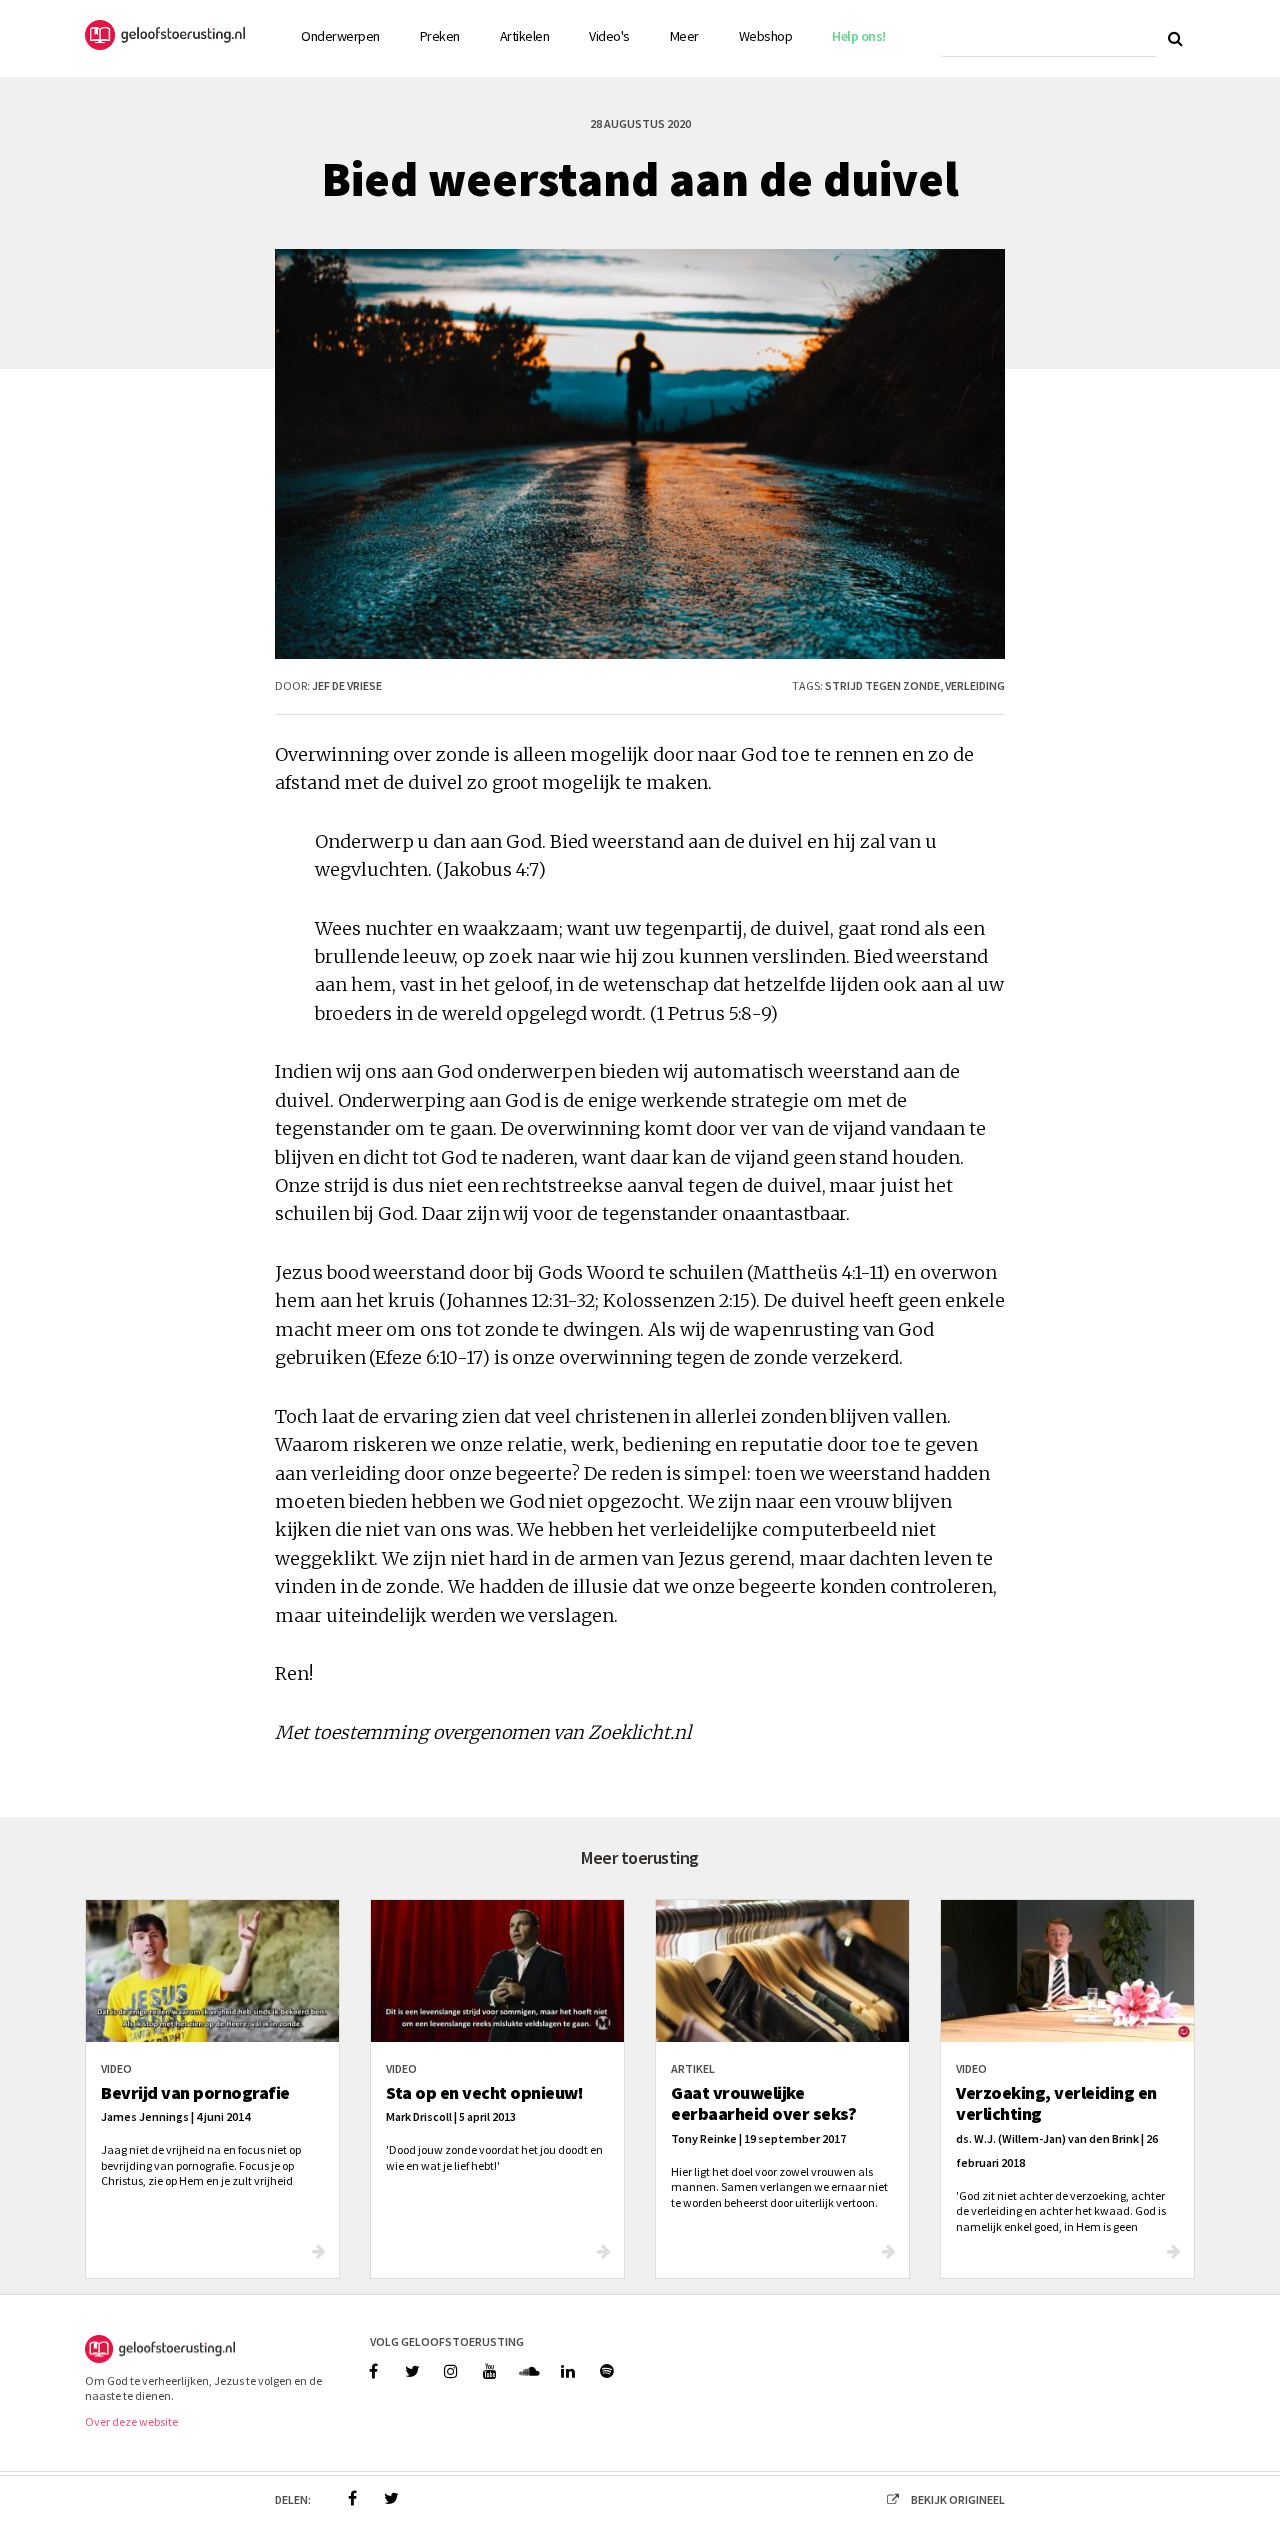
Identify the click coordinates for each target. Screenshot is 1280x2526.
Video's (609, 36)
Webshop (766, 36)
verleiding (975, 685)
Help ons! (859, 36)
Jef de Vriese (347, 685)
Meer (684, 36)
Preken (440, 36)
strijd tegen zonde (882, 685)
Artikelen (525, 36)
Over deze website (131, 2421)
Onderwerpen (340, 36)
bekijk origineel (958, 2499)
